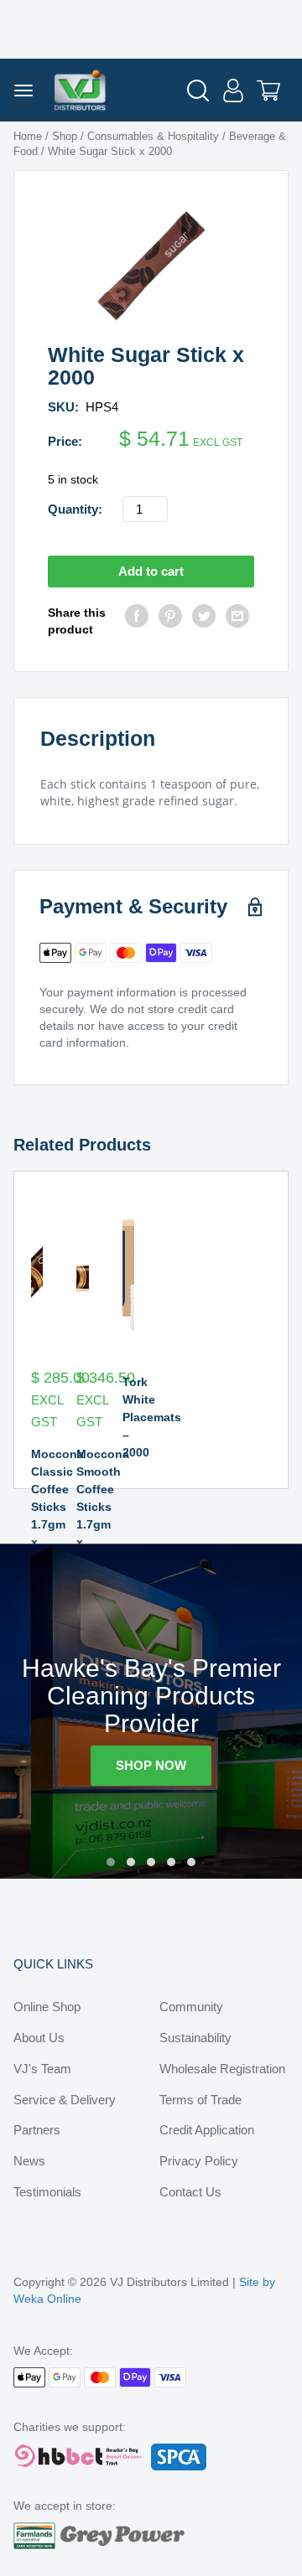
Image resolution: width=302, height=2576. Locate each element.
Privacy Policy (199, 2161)
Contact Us (190, 2192)
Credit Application (207, 2130)
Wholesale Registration (222, 2069)
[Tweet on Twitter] (204, 621)
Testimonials (47, 2192)
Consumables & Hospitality (153, 136)
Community (191, 2007)
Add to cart (151, 571)
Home (28, 136)
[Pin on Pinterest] (170, 621)
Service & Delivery (65, 2100)
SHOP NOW (151, 1765)
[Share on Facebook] (137, 621)
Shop (65, 136)
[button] (111, 1862)
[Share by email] (237, 621)
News (29, 2161)
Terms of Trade (200, 2100)
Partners (37, 2130)
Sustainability (195, 2038)
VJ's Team (42, 2069)
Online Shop (47, 2007)
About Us (39, 2038)
